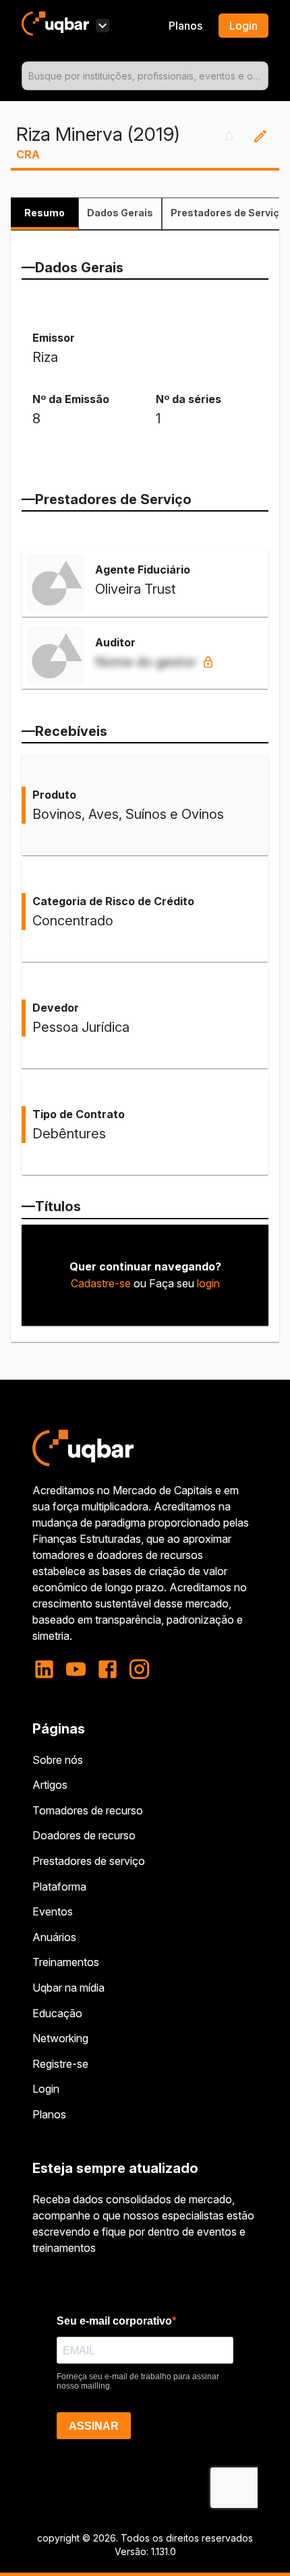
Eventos (53, 1911)
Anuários (54, 1937)
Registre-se (60, 2064)
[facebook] (108, 1669)
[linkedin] (48, 1669)
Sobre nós (58, 1760)
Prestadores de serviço (89, 1861)
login (208, 1283)
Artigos (50, 1785)
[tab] (45, 214)
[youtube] (76, 1669)
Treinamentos (66, 1962)
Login (46, 2089)
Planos (185, 26)
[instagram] (139, 1669)
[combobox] (145, 76)
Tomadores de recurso (88, 1810)
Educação (57, 2013)
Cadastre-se (101, 1283)
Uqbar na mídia (68, 1988)
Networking (60, 2038)
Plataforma (59, 1887)
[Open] (262, 76)
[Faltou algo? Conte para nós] (260, 136)
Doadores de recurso (84, 1835)
